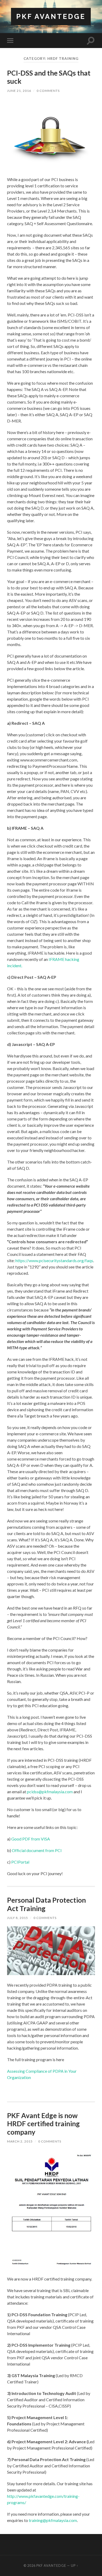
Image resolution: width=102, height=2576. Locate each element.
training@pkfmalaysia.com (53, 2520)
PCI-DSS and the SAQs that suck (49, 77)
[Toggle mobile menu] (11, 41)
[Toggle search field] (91, 41)
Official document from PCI (36, 1850)
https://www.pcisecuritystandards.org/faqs (54, 1260)
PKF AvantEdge (51, 16)
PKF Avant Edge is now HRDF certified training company (43, 2124)
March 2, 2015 (20, 2141)
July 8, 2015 (18, 1918)
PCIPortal (20, 1862)
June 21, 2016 (19, 91)
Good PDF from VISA (30, 1839)
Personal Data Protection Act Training (46, 1904)
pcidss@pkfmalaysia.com (49, 1792)
